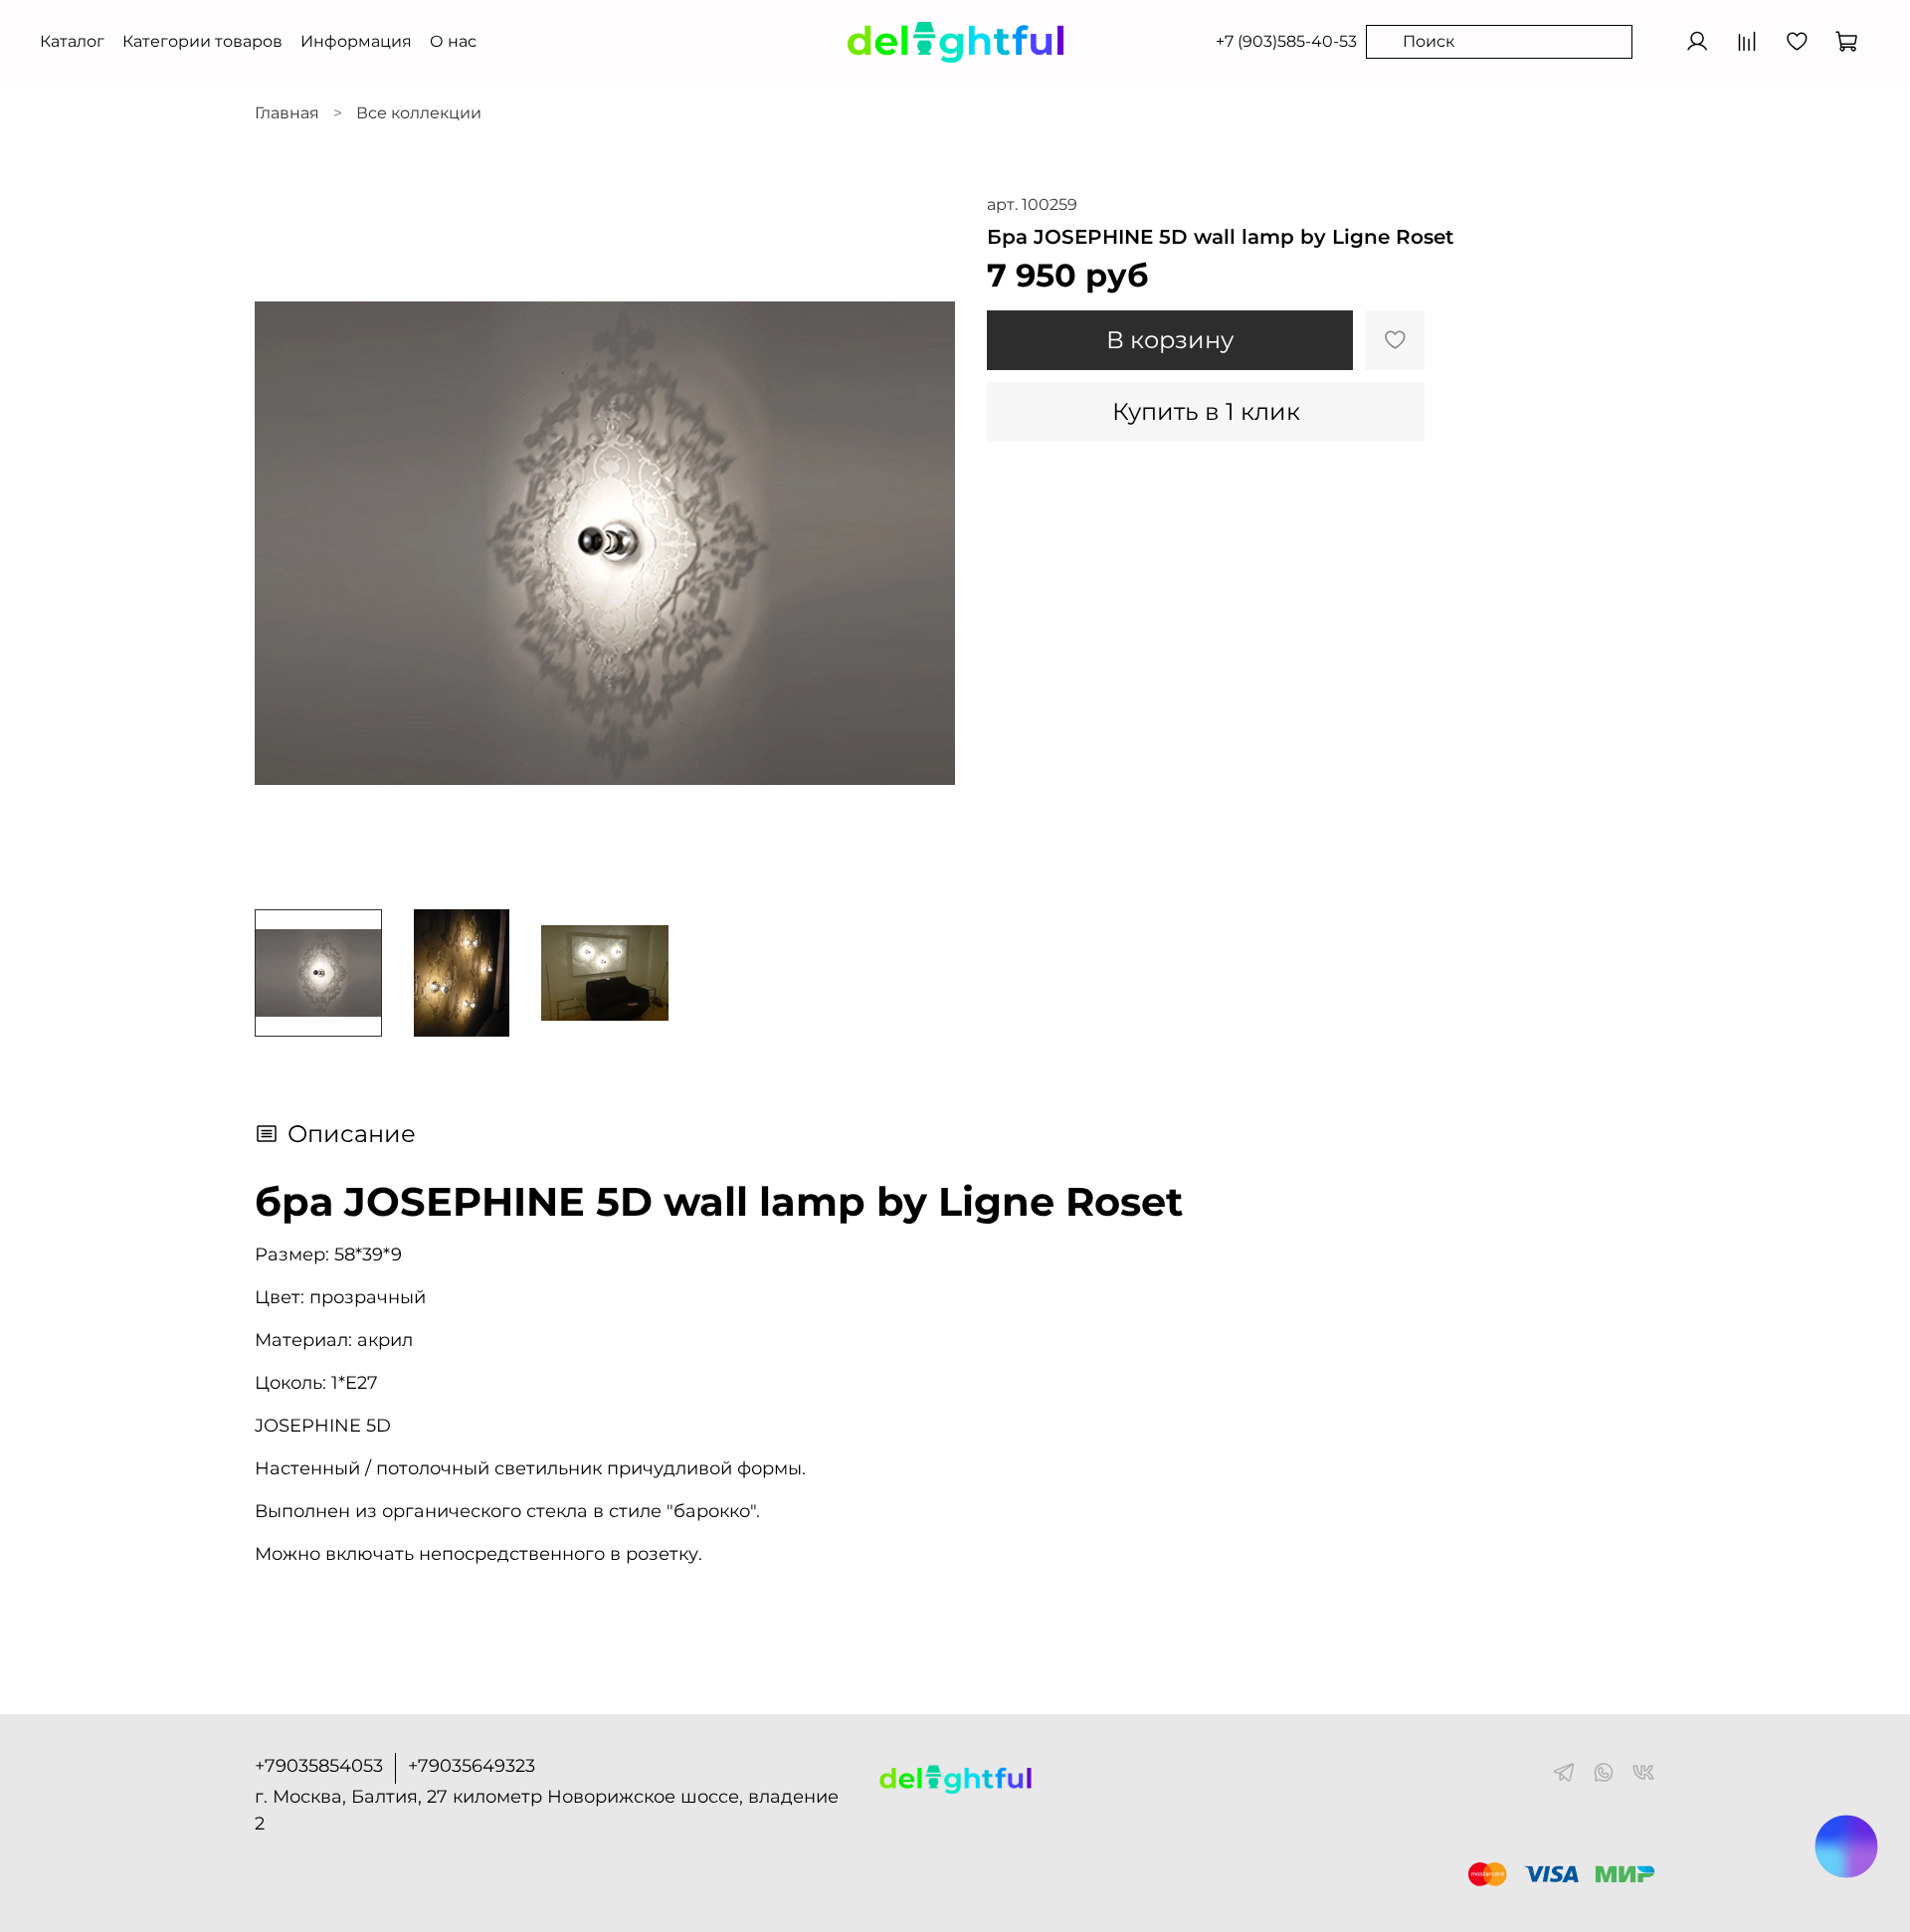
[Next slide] (923, 543)
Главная (287, 113)
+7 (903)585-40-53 (1286, 41)
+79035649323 (472, 1766)
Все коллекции (419, 113)
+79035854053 (319, 1766)
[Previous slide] (286, 543)
